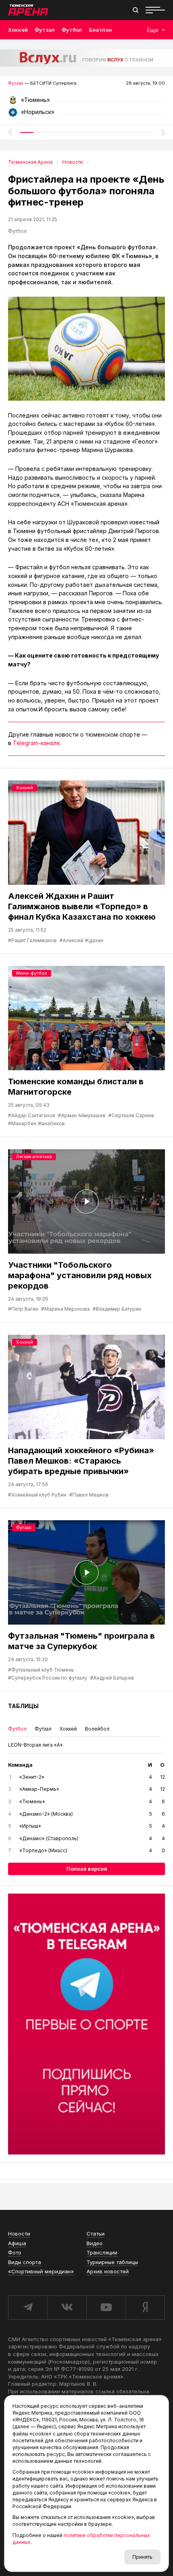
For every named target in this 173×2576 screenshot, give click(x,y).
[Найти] (136, 10)
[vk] (67, 2307)
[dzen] (145, 2307)
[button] (10, 132)
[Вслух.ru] (86, 58)
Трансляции (102, 2252)
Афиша (17, 2243)
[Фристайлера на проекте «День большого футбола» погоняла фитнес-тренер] (86, 349)
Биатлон (100, 30)
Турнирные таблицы (112, 2262)
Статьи (96, 2234)
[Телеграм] (86, 2024)
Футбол (72, 30)
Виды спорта (25, 2262)
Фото (15, 2252)
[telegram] (28, 2307)
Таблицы (23, 1706)
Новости (19, 2234)
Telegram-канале (36, 743)
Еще (153, 30)
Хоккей (18, 30)
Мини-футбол (32, 973)
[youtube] (106, 2307)
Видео (95, 2243)
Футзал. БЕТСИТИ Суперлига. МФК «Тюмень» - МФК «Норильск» (86, 103)
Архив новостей (108, 2271)
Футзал (45, 30)
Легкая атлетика (34, 1157)
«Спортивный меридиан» (41, 2271)
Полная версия (87, 1869)
